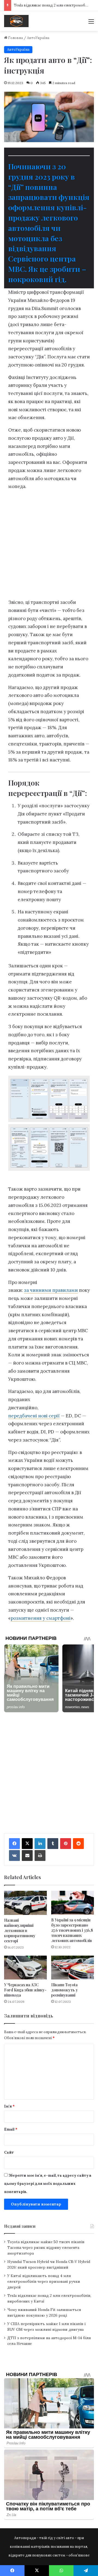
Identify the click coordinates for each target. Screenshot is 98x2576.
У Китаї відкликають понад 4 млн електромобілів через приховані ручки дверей (44, 2281)
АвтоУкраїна (38, 38)
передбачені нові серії (34, 1416)
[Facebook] (14, 1844)
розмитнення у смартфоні (41, 1618)
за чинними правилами (51, 1290)
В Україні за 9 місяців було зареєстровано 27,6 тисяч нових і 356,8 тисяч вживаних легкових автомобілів (72, 1930)
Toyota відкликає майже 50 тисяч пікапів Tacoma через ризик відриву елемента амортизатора (46, 2247)
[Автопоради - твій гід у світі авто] (16, 21)
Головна (15, 38)
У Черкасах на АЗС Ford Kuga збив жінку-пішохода (25, 1990)
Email (11, 2129)
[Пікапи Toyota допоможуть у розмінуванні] (73, 1968)
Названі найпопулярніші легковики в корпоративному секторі (20, 1931)
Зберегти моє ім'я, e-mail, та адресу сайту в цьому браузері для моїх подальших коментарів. (48, 2184)
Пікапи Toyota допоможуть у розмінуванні (65, 1990)
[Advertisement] (49, 546)
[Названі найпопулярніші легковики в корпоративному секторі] (25, 1903)
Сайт (9, 2152)
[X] (27, 1844)
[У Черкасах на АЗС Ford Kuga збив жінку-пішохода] (25, 1968)
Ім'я (9, 2106)
